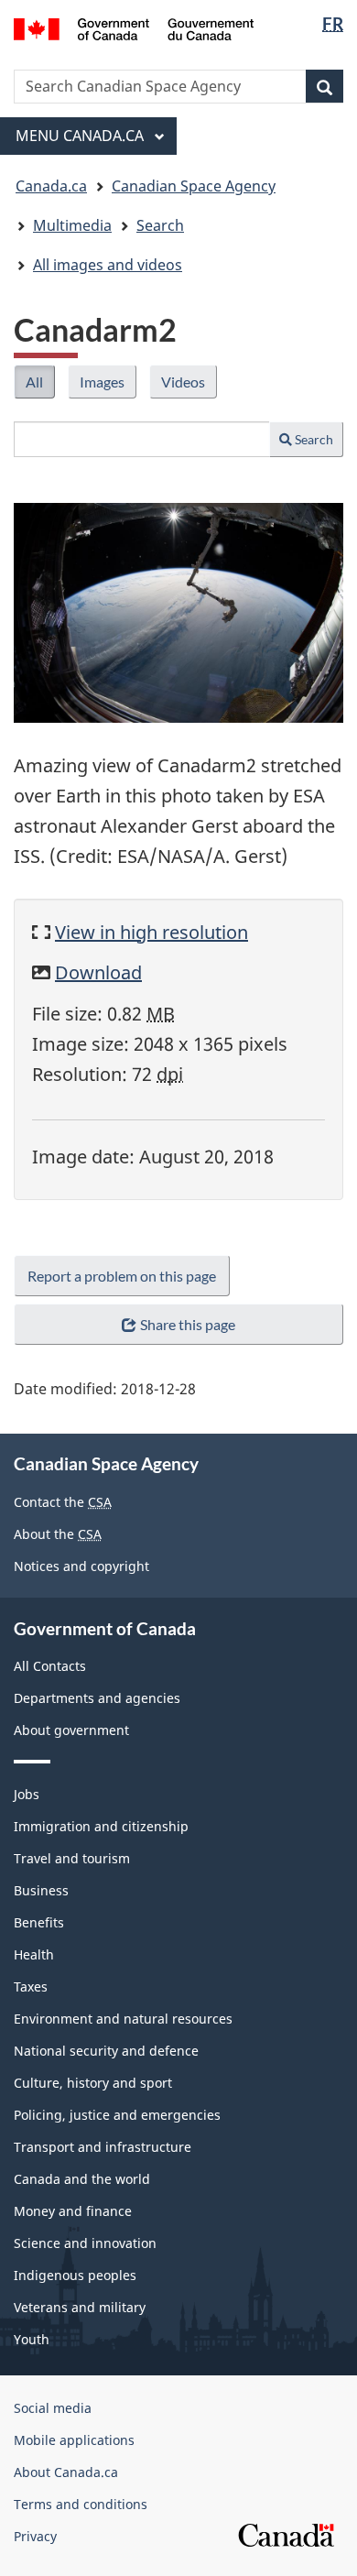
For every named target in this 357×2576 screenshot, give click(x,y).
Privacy (35, 2536)
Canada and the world (82, 2179)
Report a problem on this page (122, 1276)
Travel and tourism (72, 1858)
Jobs (27, 1794)
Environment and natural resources (123, 2019)
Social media (53, 2408)
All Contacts (50, 1666)
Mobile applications (74, 2440)
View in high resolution (151, 932)
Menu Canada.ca (81, 136)
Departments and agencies (97, 1698)
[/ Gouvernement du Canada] (134, 27)
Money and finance (73, 2211)
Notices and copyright (81, 1566)
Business (41, 1890)
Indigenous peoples (75, 2275)
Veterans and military (80, 2307)
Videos (189, 386)
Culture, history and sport (93, 2083)
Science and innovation (85, 2243)
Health (34, 1954)
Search (313, 439)
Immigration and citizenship (101, 1826)
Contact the (63, 1502)
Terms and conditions (81, 2504)
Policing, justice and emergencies (117, 2115)
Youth (32, 2339)
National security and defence (106, 2051)
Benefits (39, 1922)
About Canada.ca (66, 2472)
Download (98, 972)
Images (108, 386)
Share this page (188, 1324)
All (40, 386)
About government (71, 1730)
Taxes (31, 1987)
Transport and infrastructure (103, 2147)
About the (58, 1534)
